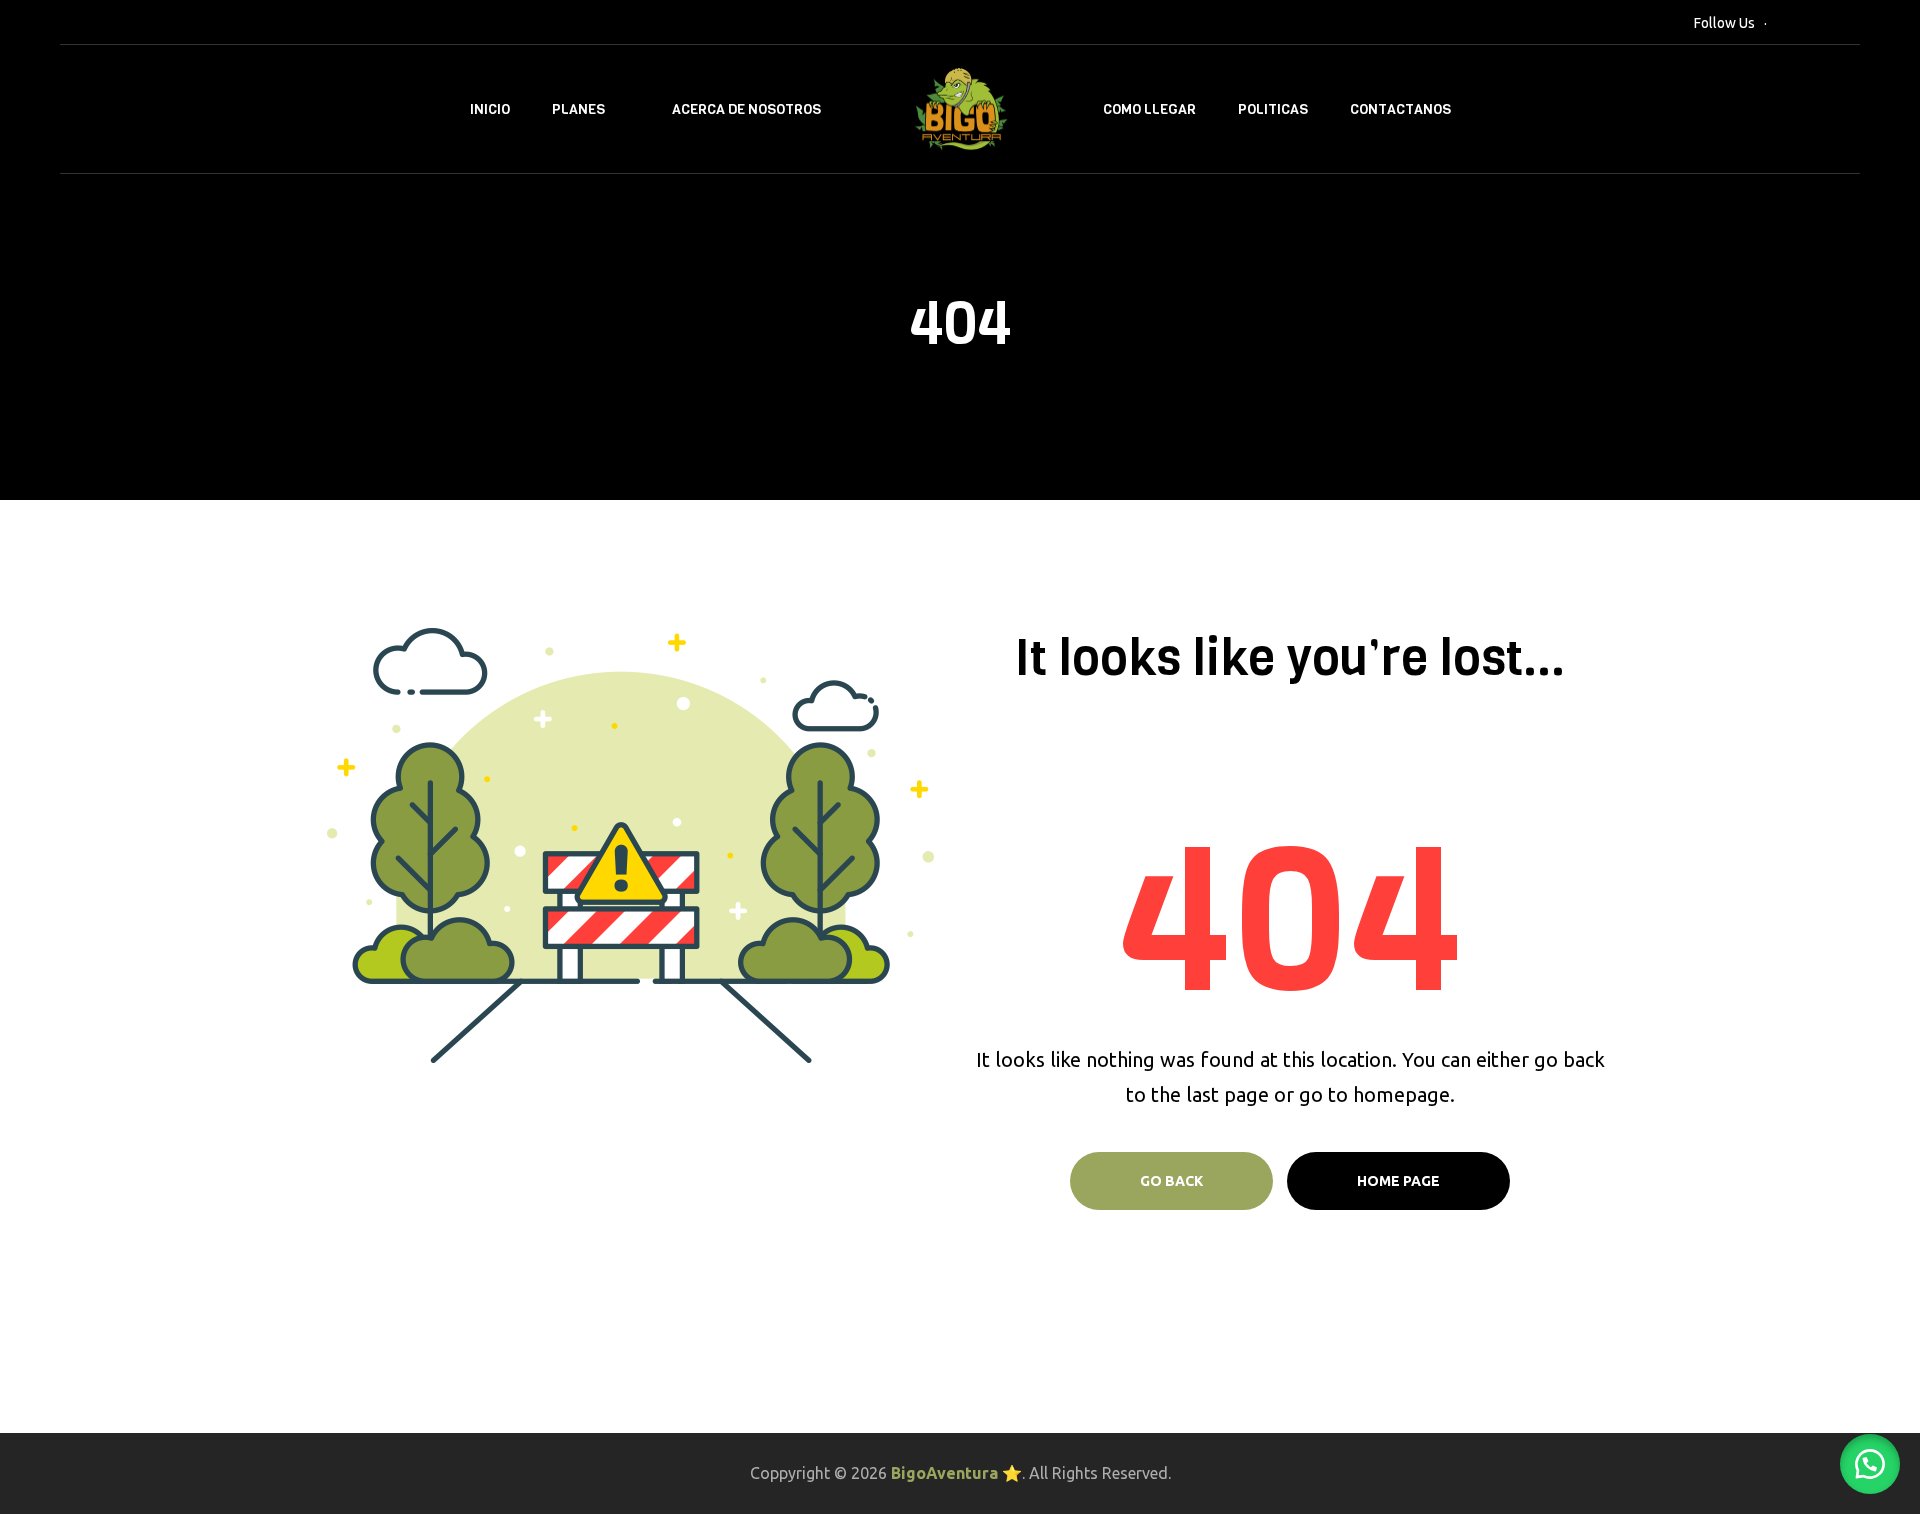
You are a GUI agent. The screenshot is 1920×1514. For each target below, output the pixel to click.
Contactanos (1400, 109)
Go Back (1171, 1181)
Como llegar (1149, 109)
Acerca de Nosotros (746, 109)
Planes (578, 109)
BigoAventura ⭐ (956, 1473)
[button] (1870, 1464)
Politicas (1273, 109)
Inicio (490, 109)
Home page (1398, 1181)
